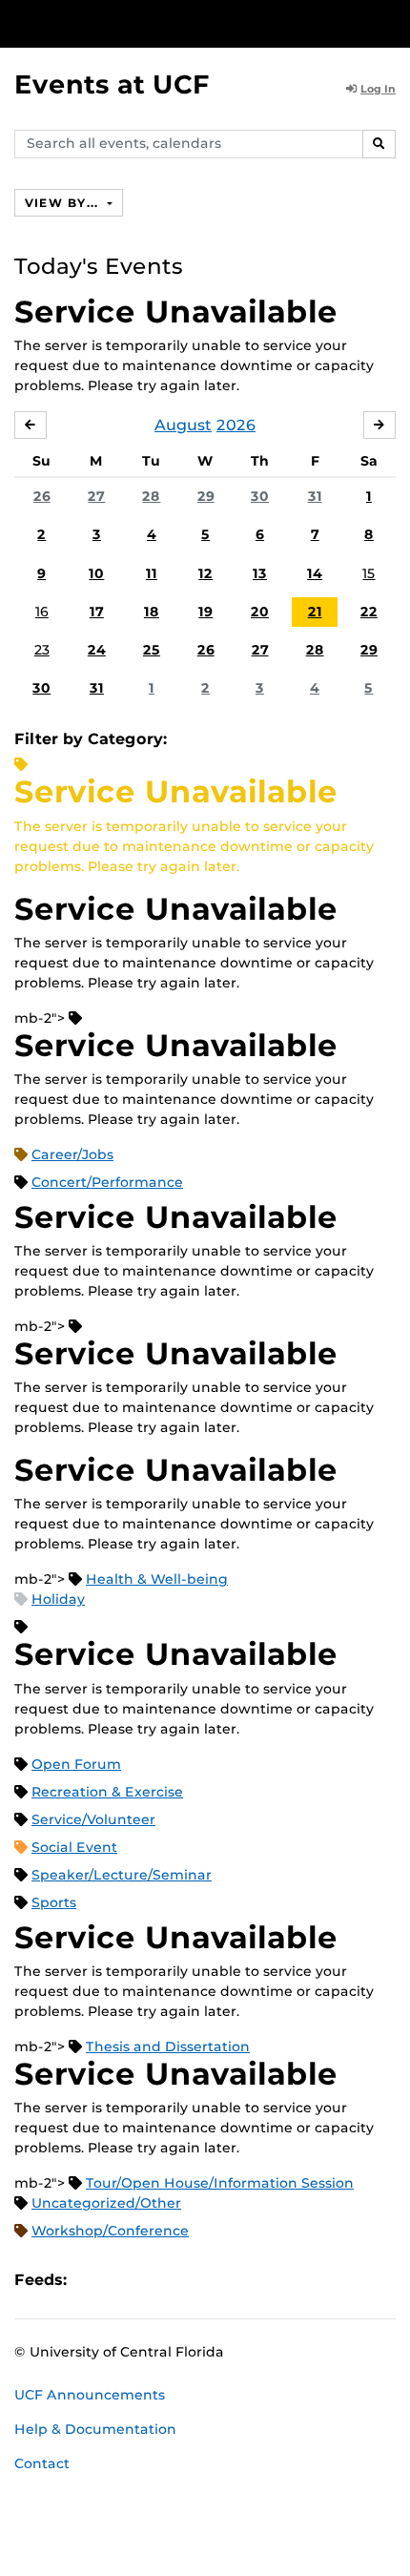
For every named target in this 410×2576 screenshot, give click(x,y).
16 (42, 612)
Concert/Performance (107, 1182)
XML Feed (189, 2280)
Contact (42, 2463)
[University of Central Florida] (145, 23)
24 (97, 650)
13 (260, 573)
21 (315, 612)
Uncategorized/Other (106, 2203)
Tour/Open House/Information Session (220, 2183)
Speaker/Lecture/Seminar (122, 1875)
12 (205, 573)
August (183, 425)
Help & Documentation (95, 2429)
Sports (54, 1902)
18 (152, 612)
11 (152, 573)
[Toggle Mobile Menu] (391, 22)
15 (369, 573)
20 (260, 612)
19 (205, 612)
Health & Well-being (157, 1579)
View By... (64, 203)
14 (315, 573)
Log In (378, 89)
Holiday (58, 1599)
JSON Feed (221, 2280)
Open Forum (76, 1764)
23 (42, 650)
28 (151, 496)
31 (315, 496)
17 (97, 612)
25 (152, 650)
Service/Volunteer (93, 1819)
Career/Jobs (72, 1154)
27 (96, 496)
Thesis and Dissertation (168, 2046)
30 (260, 496)
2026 (236, 425)
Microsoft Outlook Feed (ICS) (124, 2280)
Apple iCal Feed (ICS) (92, 2280)
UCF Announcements (90, 2395)
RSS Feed (156, 2280)
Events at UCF (112, 84)
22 (369, 612)
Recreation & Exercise (107, 1792)
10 (96, 573)
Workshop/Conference (110, 2231)
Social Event (74, 1847)
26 (42, 496)
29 (206, 496)
